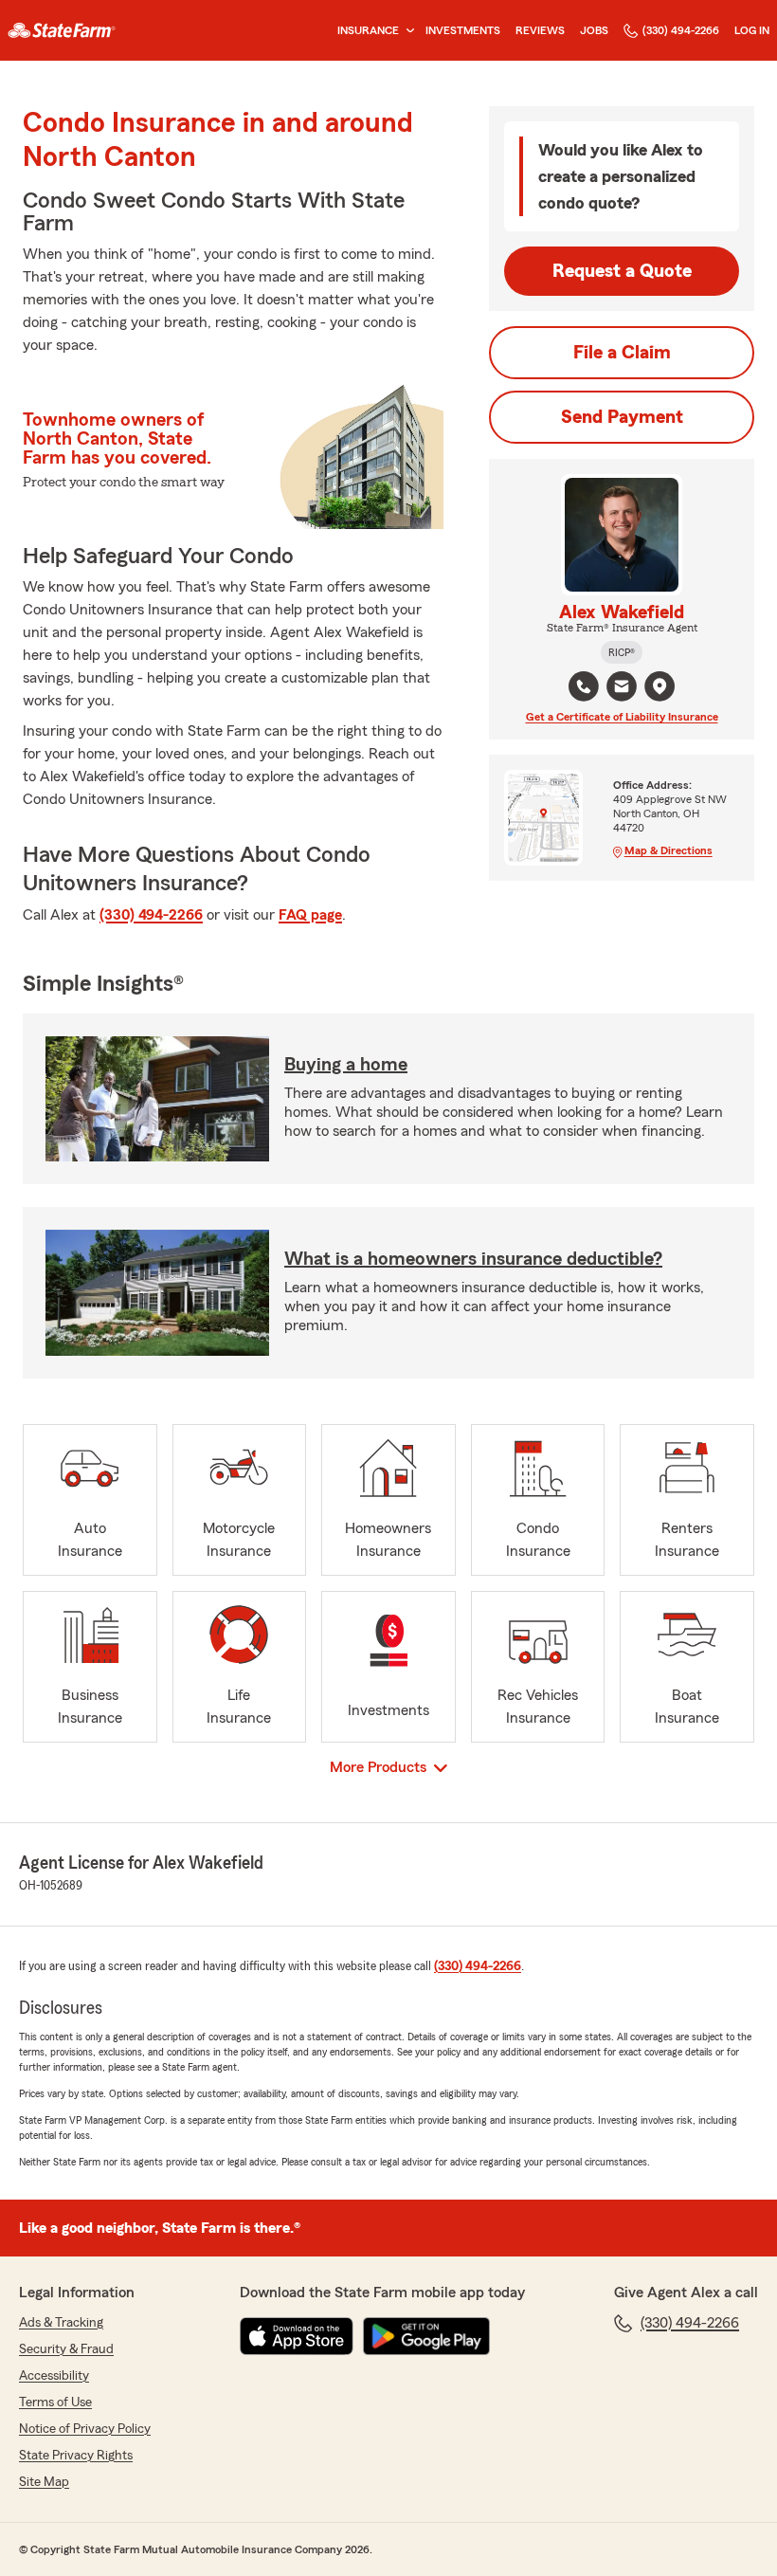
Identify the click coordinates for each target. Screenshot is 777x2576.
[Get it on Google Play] (426, 2336)
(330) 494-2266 (681, 30)
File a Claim (622, 353)
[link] (62, 30)
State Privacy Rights (76, 2456)
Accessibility (54, 2376)
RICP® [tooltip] (622, 652)
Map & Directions (669, 850)
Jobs (594, 30)
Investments (463, 30)
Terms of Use (55, 2402)
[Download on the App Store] (297, 2336)
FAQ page (310, 915)
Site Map (44, 2482)
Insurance (368, 30)
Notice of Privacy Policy (85, 2429)
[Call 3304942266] (584, 686)
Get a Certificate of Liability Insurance (622, 717)
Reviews (540, 30)
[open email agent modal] (622, 689)
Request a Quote (622, 271)
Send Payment (622, 417)
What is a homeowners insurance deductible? (473, 1259)
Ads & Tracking (61, 2323)
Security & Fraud (66, 2349)
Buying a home (346, 1065)
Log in (752, 30)
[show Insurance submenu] (407, 31)
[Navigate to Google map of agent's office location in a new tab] (660, 686)
